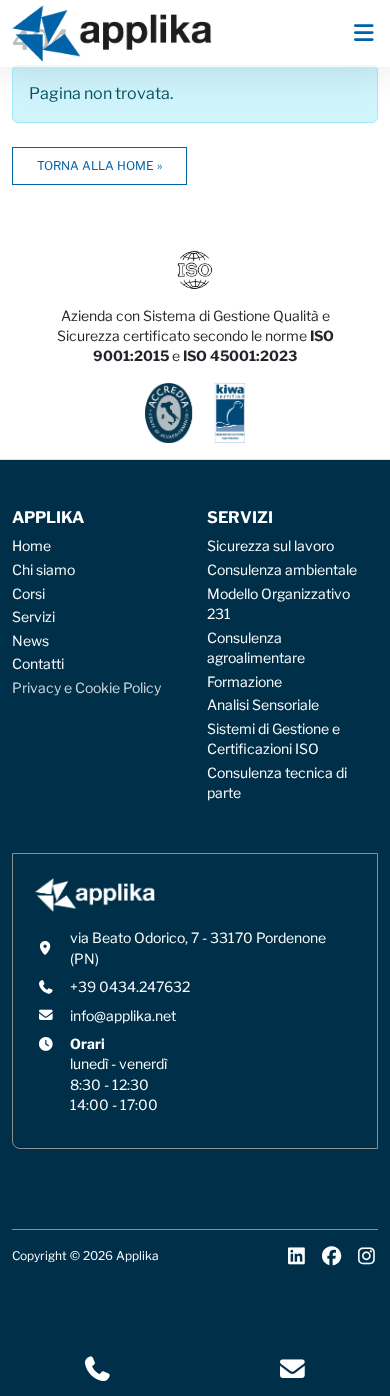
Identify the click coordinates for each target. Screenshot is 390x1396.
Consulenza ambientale (282, 570)
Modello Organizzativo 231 (278, 604)
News (30, 641)
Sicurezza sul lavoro (270, 546)
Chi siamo (43, 570)
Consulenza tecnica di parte (277, 783)
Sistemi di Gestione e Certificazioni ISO (273, 739)
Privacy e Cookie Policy (86, 688)
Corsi (28, 594)
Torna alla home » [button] (99, 165)
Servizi (33, 617)
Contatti (38, 664)
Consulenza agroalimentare (256, 648)
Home (31, 546)
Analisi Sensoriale (263, 705)
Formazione (244, 682)
